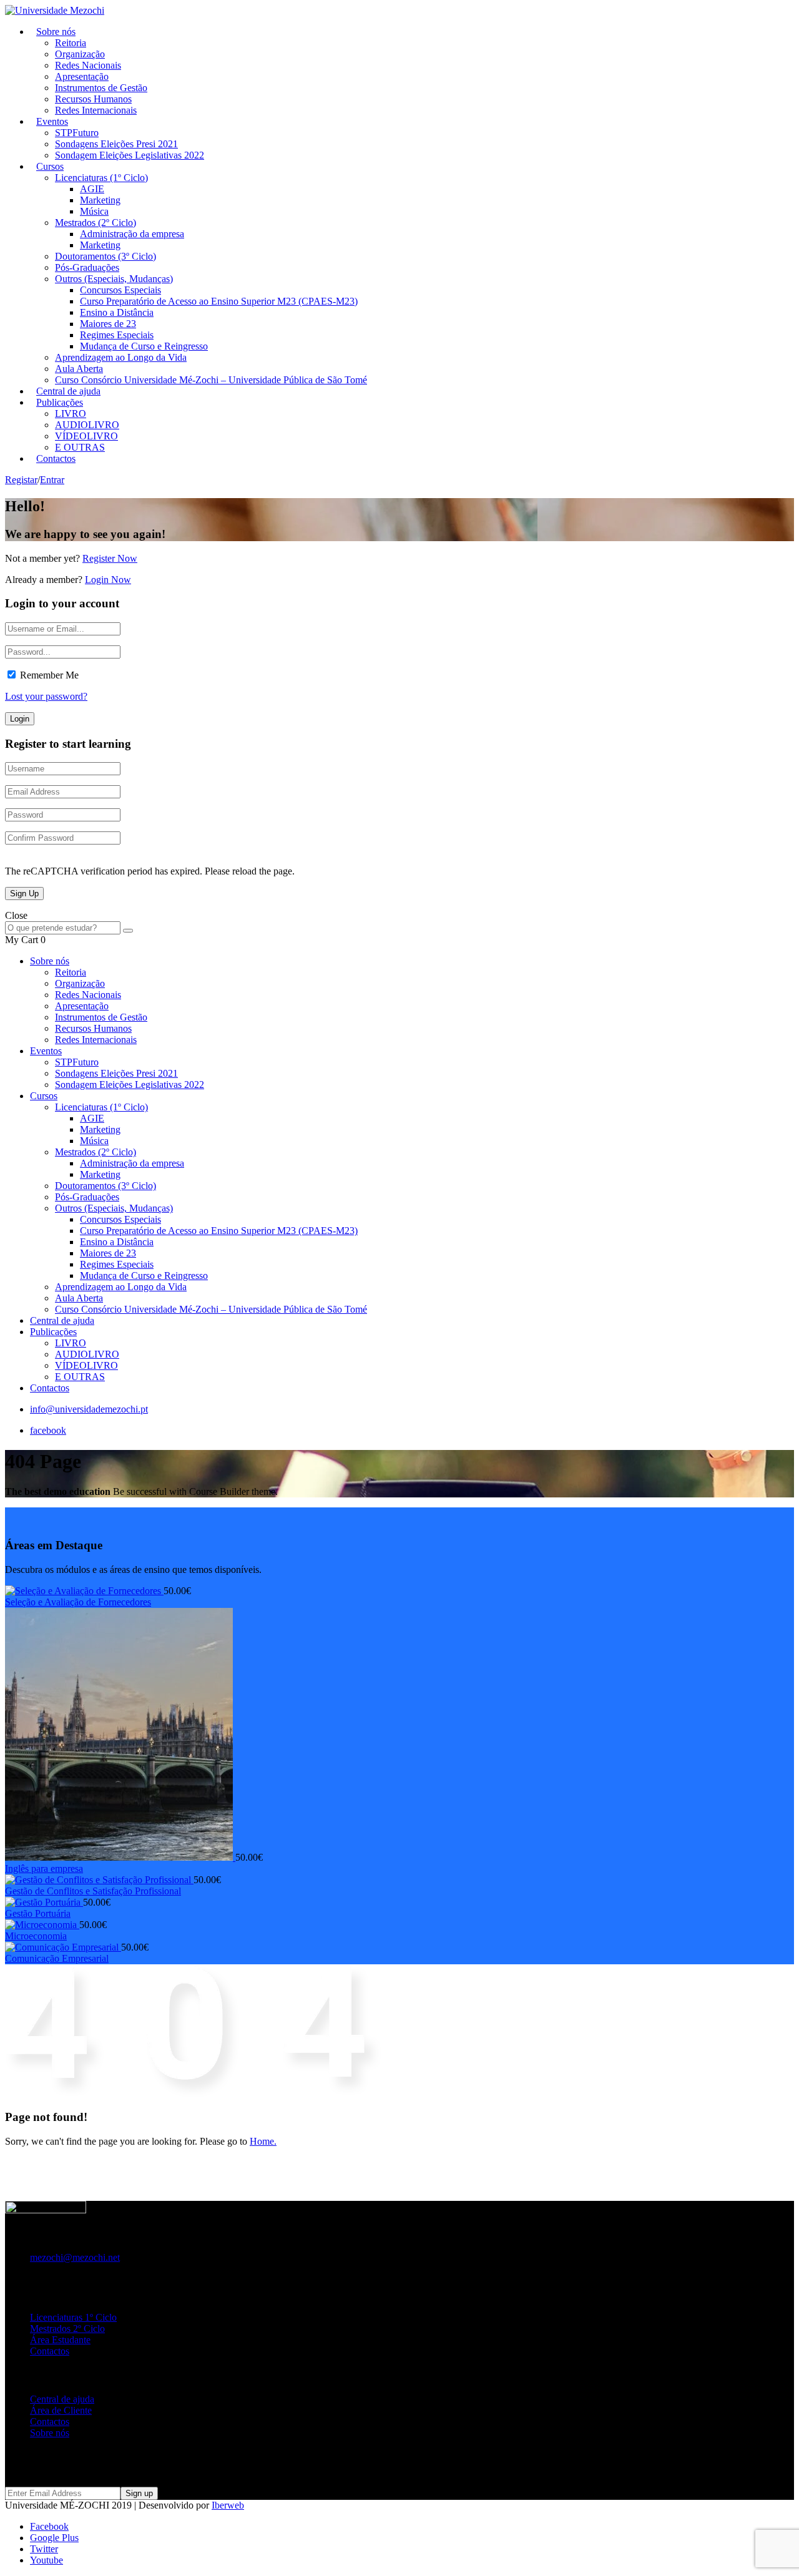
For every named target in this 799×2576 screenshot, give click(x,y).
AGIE (92, 189)
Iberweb (228, 2505)
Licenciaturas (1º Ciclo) (101, 178)
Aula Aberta (79, 369)
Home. (263, 2141)
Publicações (60, 402)
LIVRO (71, 414)
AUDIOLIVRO (87, 425)
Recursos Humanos (93, 99)
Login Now (108, 580)
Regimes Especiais (117, 335)
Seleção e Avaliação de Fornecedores (78, 1602)
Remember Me (49, 675)
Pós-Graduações (87, 267)
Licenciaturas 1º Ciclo (73, 2317)
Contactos (56, 458)
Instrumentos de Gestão (101, 88)
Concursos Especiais (120, 290)
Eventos (52, 121)
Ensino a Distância (117, 312)
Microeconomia (36, 1936)
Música (94, 211)
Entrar (52, 480)
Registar (21, 480)
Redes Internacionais (96, 110)
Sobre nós (56, 32)
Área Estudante (60, 2340)
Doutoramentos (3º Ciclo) (105, 256)
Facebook (49, 2526)
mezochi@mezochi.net (75, 2257)
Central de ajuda (62, 1320)
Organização (80, 54)
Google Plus (54, 2538)
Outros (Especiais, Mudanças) (114, 279)
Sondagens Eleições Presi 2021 (116, 144)
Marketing (100, 200)
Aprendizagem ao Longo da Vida (121, 357)
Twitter (44, 2549)
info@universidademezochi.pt (89, 1409)
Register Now (110, 558)
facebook (48, 1430)
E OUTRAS (80, 1377)
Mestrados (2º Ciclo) (96, 223)
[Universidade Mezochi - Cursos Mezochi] (55, 10)
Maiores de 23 (108, 324)
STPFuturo (77, 133)
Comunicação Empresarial (57, 1958)
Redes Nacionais (88, 65)
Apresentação (82, 76)
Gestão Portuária (38, 1913)
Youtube (47, 2560)
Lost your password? (46, 696)
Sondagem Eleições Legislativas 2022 (130, 155)
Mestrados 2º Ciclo (67, 2329)
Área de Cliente (61, 2410)
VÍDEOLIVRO (86, 436)
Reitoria (71, 43)
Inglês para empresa (44, 1868)
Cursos (50, 166)
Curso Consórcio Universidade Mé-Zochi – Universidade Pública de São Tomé (211, 380)
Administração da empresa (132, 234)
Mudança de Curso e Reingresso (144, 346)
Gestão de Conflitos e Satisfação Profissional (93, 1891)
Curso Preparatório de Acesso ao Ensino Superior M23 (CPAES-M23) (219, 301)
